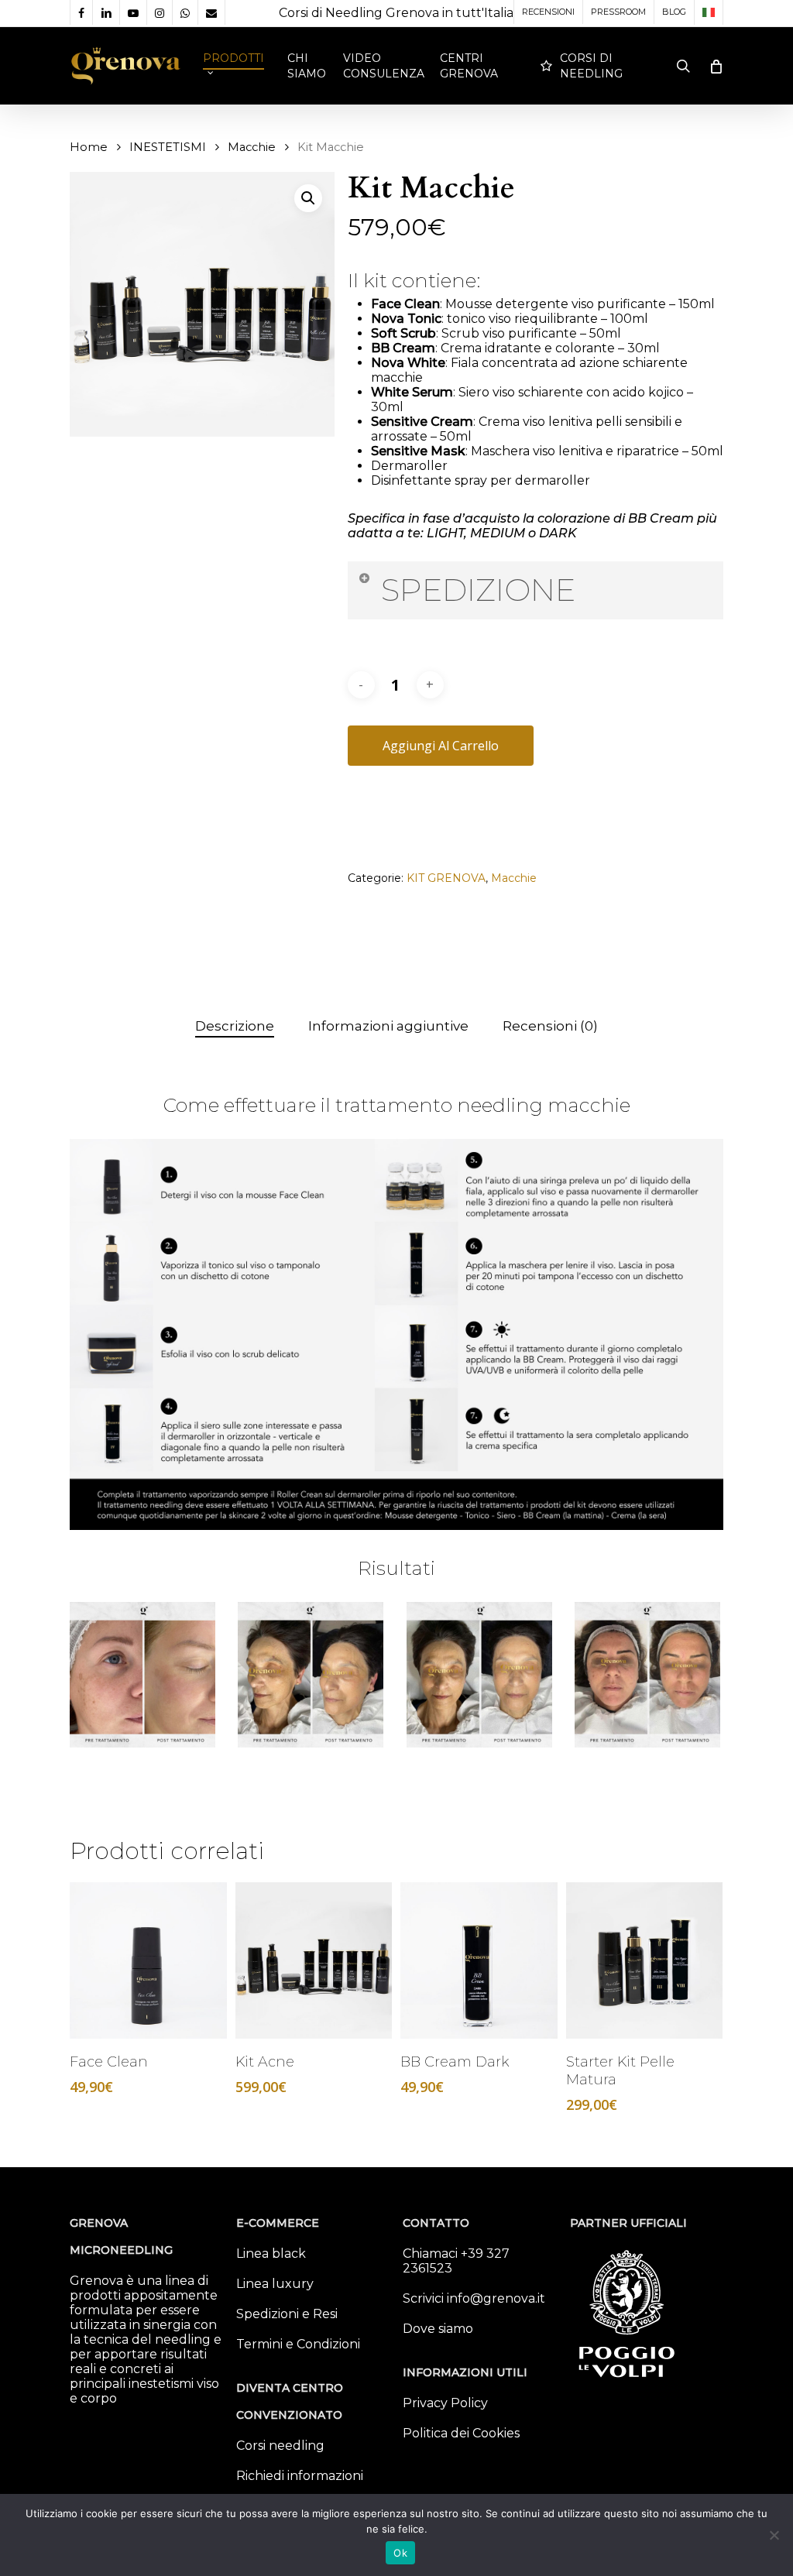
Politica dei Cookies (461, 2433)
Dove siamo (438, 2329)
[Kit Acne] (314, 1961)
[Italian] (708, 12)
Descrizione (235, 1026)
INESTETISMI (168, 147)
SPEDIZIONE (478, 590)
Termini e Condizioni (298, 2344)
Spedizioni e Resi (287, 2314)
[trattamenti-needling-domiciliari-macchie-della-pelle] (480, 1676)
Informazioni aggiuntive (388, 1026)
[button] (308, 198)
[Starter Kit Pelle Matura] (645, 1961)
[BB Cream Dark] (479, 1961)
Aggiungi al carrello (441, 746)
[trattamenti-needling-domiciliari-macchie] (311, 1676)
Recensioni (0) (550, 1026)
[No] (774, 2535)
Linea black (271, 2254)
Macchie (252, 147)
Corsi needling (280, 2446)
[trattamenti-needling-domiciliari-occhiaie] (648, 1676)
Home (89, 147)
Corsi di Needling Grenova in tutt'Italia (396, 13)
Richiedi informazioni (300, 2476)
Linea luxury (275, 2284)
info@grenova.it (496, 2298)
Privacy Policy (445, 2403)
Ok (400, 2553)
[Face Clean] (148, 1961)
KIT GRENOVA (446, 878)
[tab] (235, 1026)
